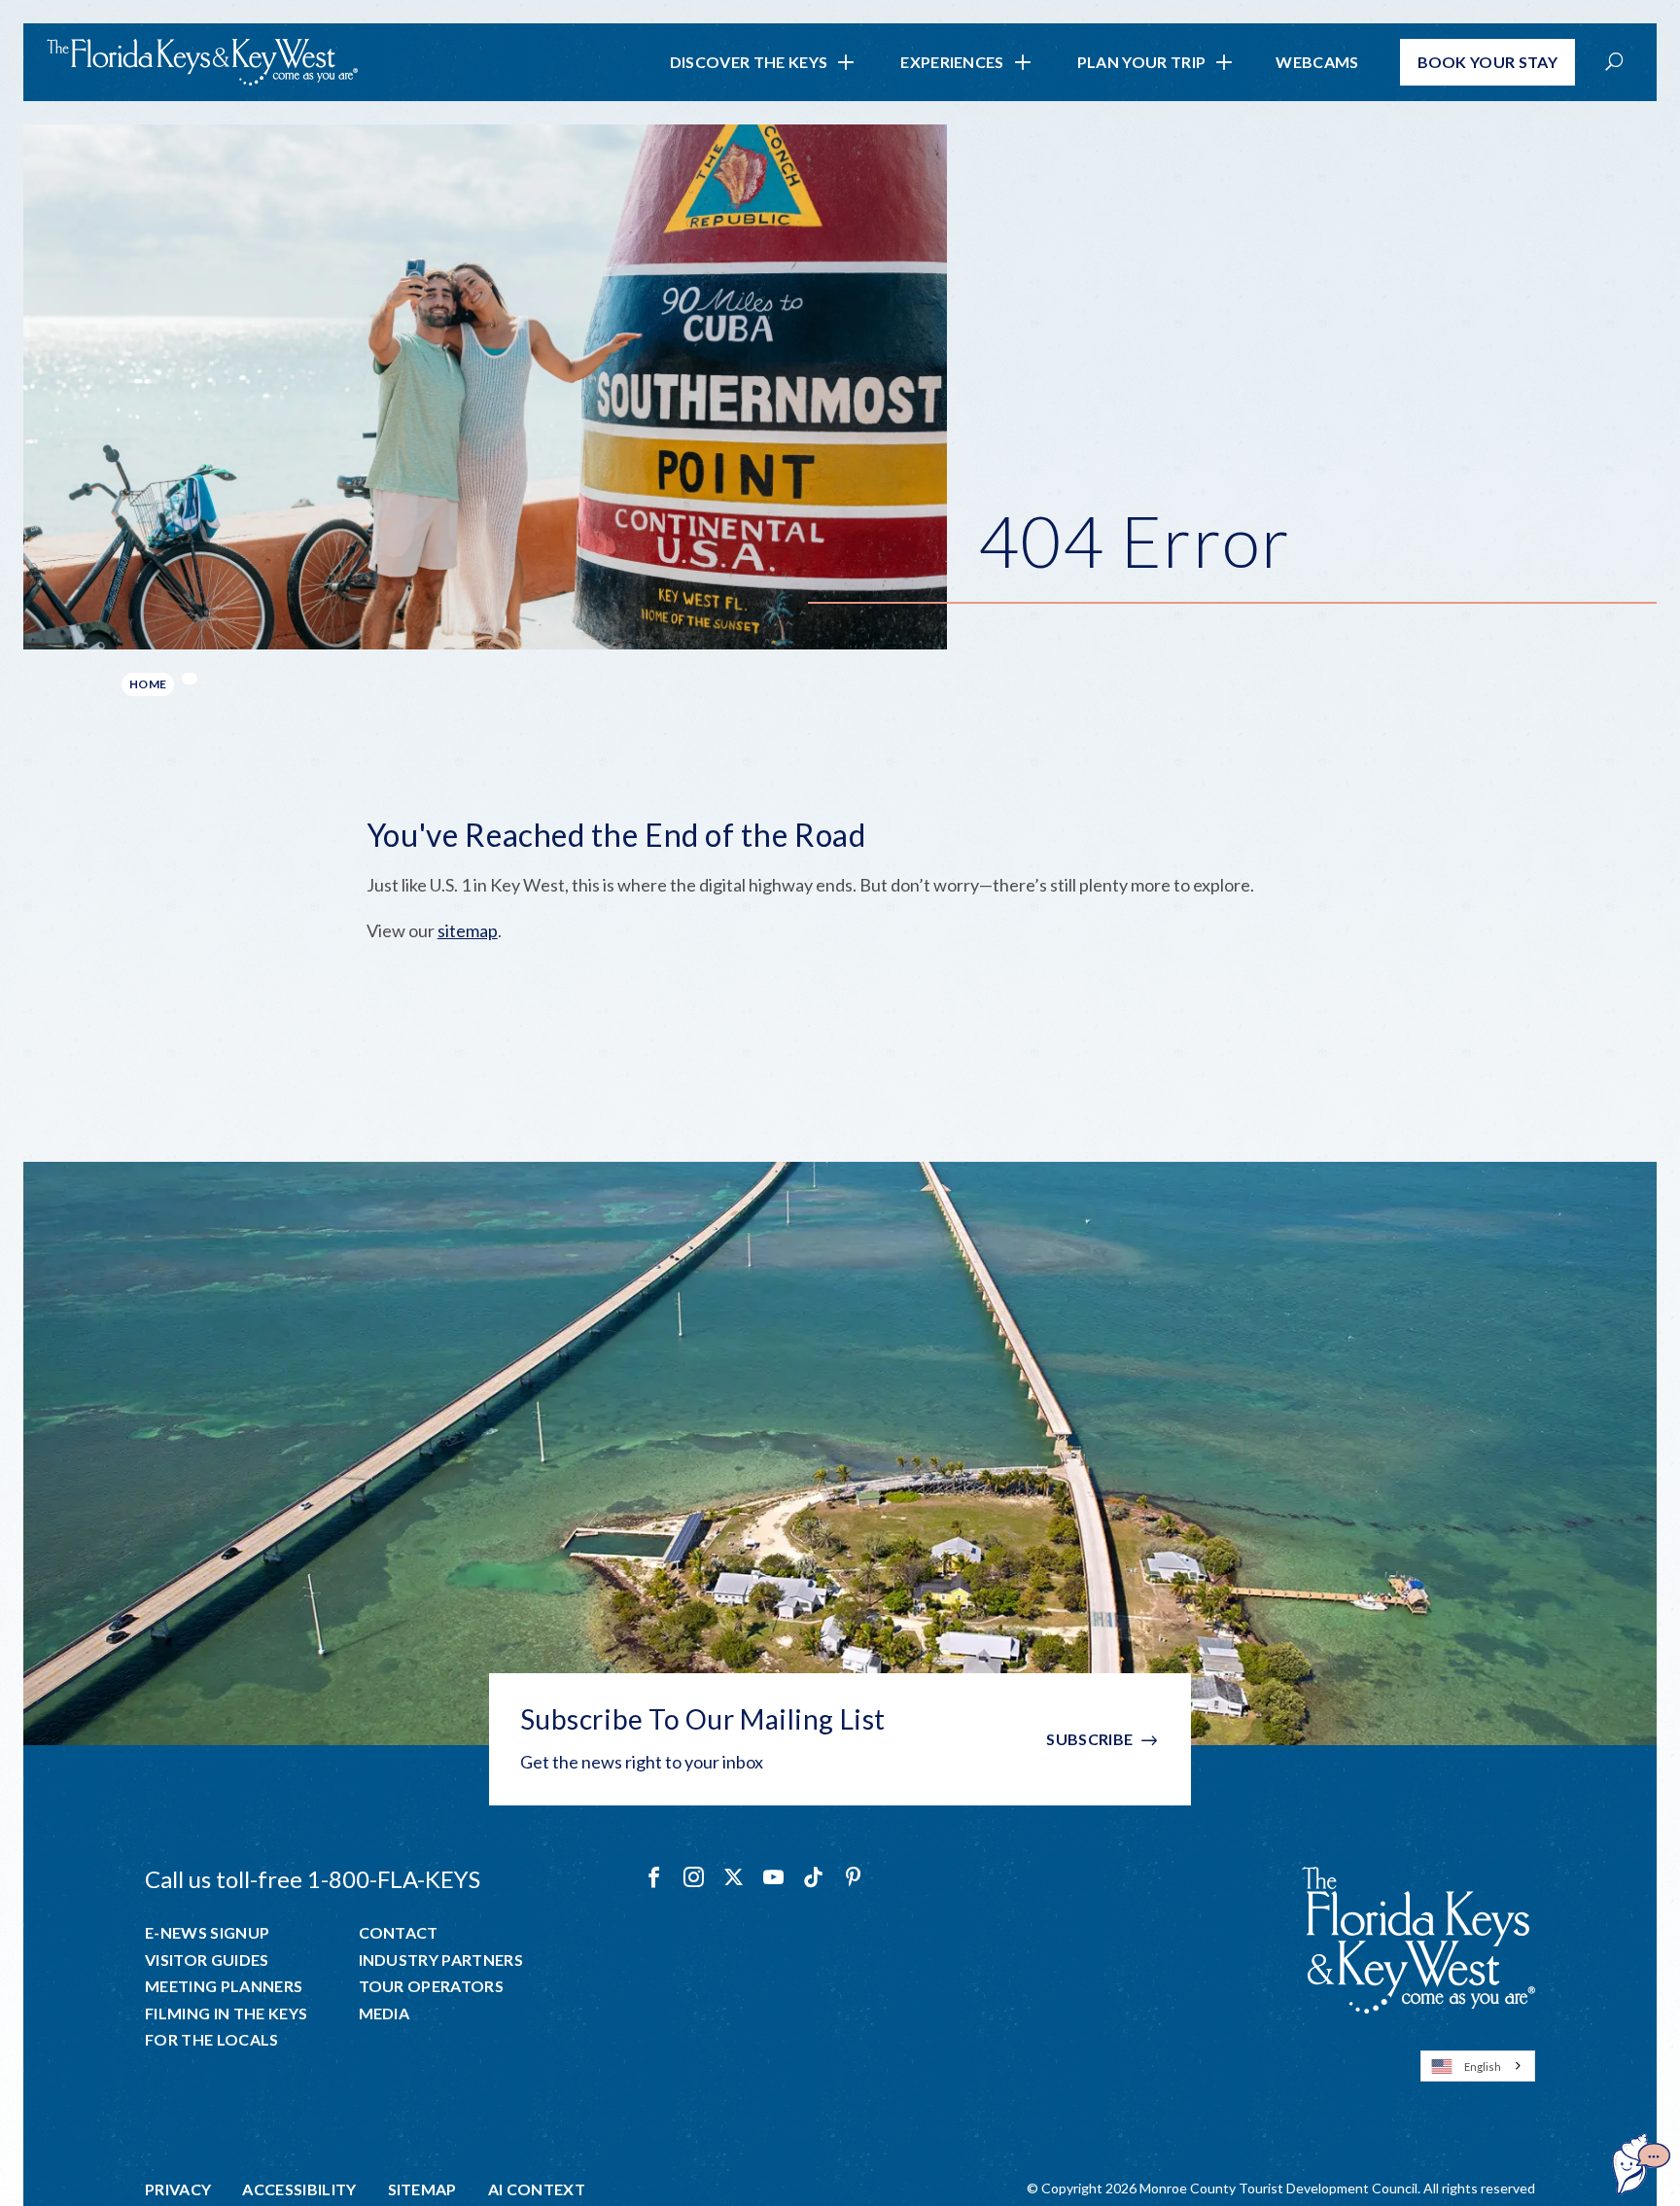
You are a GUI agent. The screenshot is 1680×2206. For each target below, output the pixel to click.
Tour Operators (431, 1986)
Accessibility (299, 2189)
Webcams (1317, 62)
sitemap (468, 930)
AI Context (537, 2189)
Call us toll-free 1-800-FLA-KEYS (313, 1879)
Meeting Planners (224, 1986)
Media (385, 2013)
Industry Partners (441, 1960)
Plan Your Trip (1141, 62)
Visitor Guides (207, 1960)
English (1483, 2066)
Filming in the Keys (226, 2013)
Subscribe (1089, 1739)
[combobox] (1478, 2066)
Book (1488, 62)
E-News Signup (207, 1933)
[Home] (202, 62)
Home (148, 684)
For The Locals (211, 2040)
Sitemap (422, 2189)
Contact (399, 1933)
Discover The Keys (749, 62)
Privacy (178, 2189)
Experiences (952, 62)
